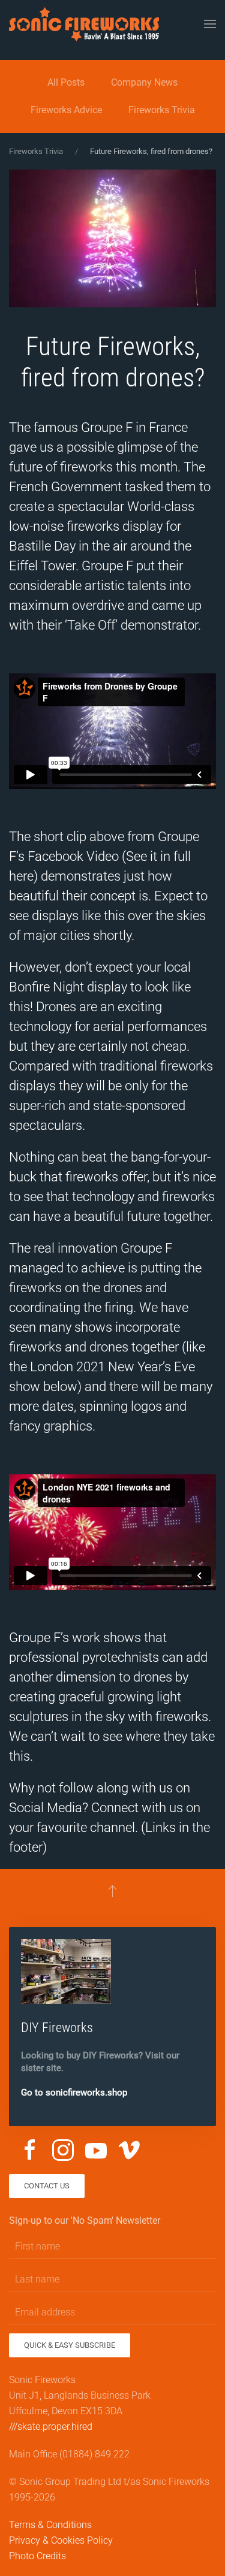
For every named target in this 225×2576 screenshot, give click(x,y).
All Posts (66, 82)
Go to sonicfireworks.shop (74, 2093)
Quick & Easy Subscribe (70, 2345)
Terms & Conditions (50, 2525)
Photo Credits (37, 2556)
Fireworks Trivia (162, 110)
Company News (144, 82)
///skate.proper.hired (51, 2427)
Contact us (47, 2186)
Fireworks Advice (66, 110)
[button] (210, 24)
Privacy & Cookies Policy (61, 2540)
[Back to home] (84, 24)
